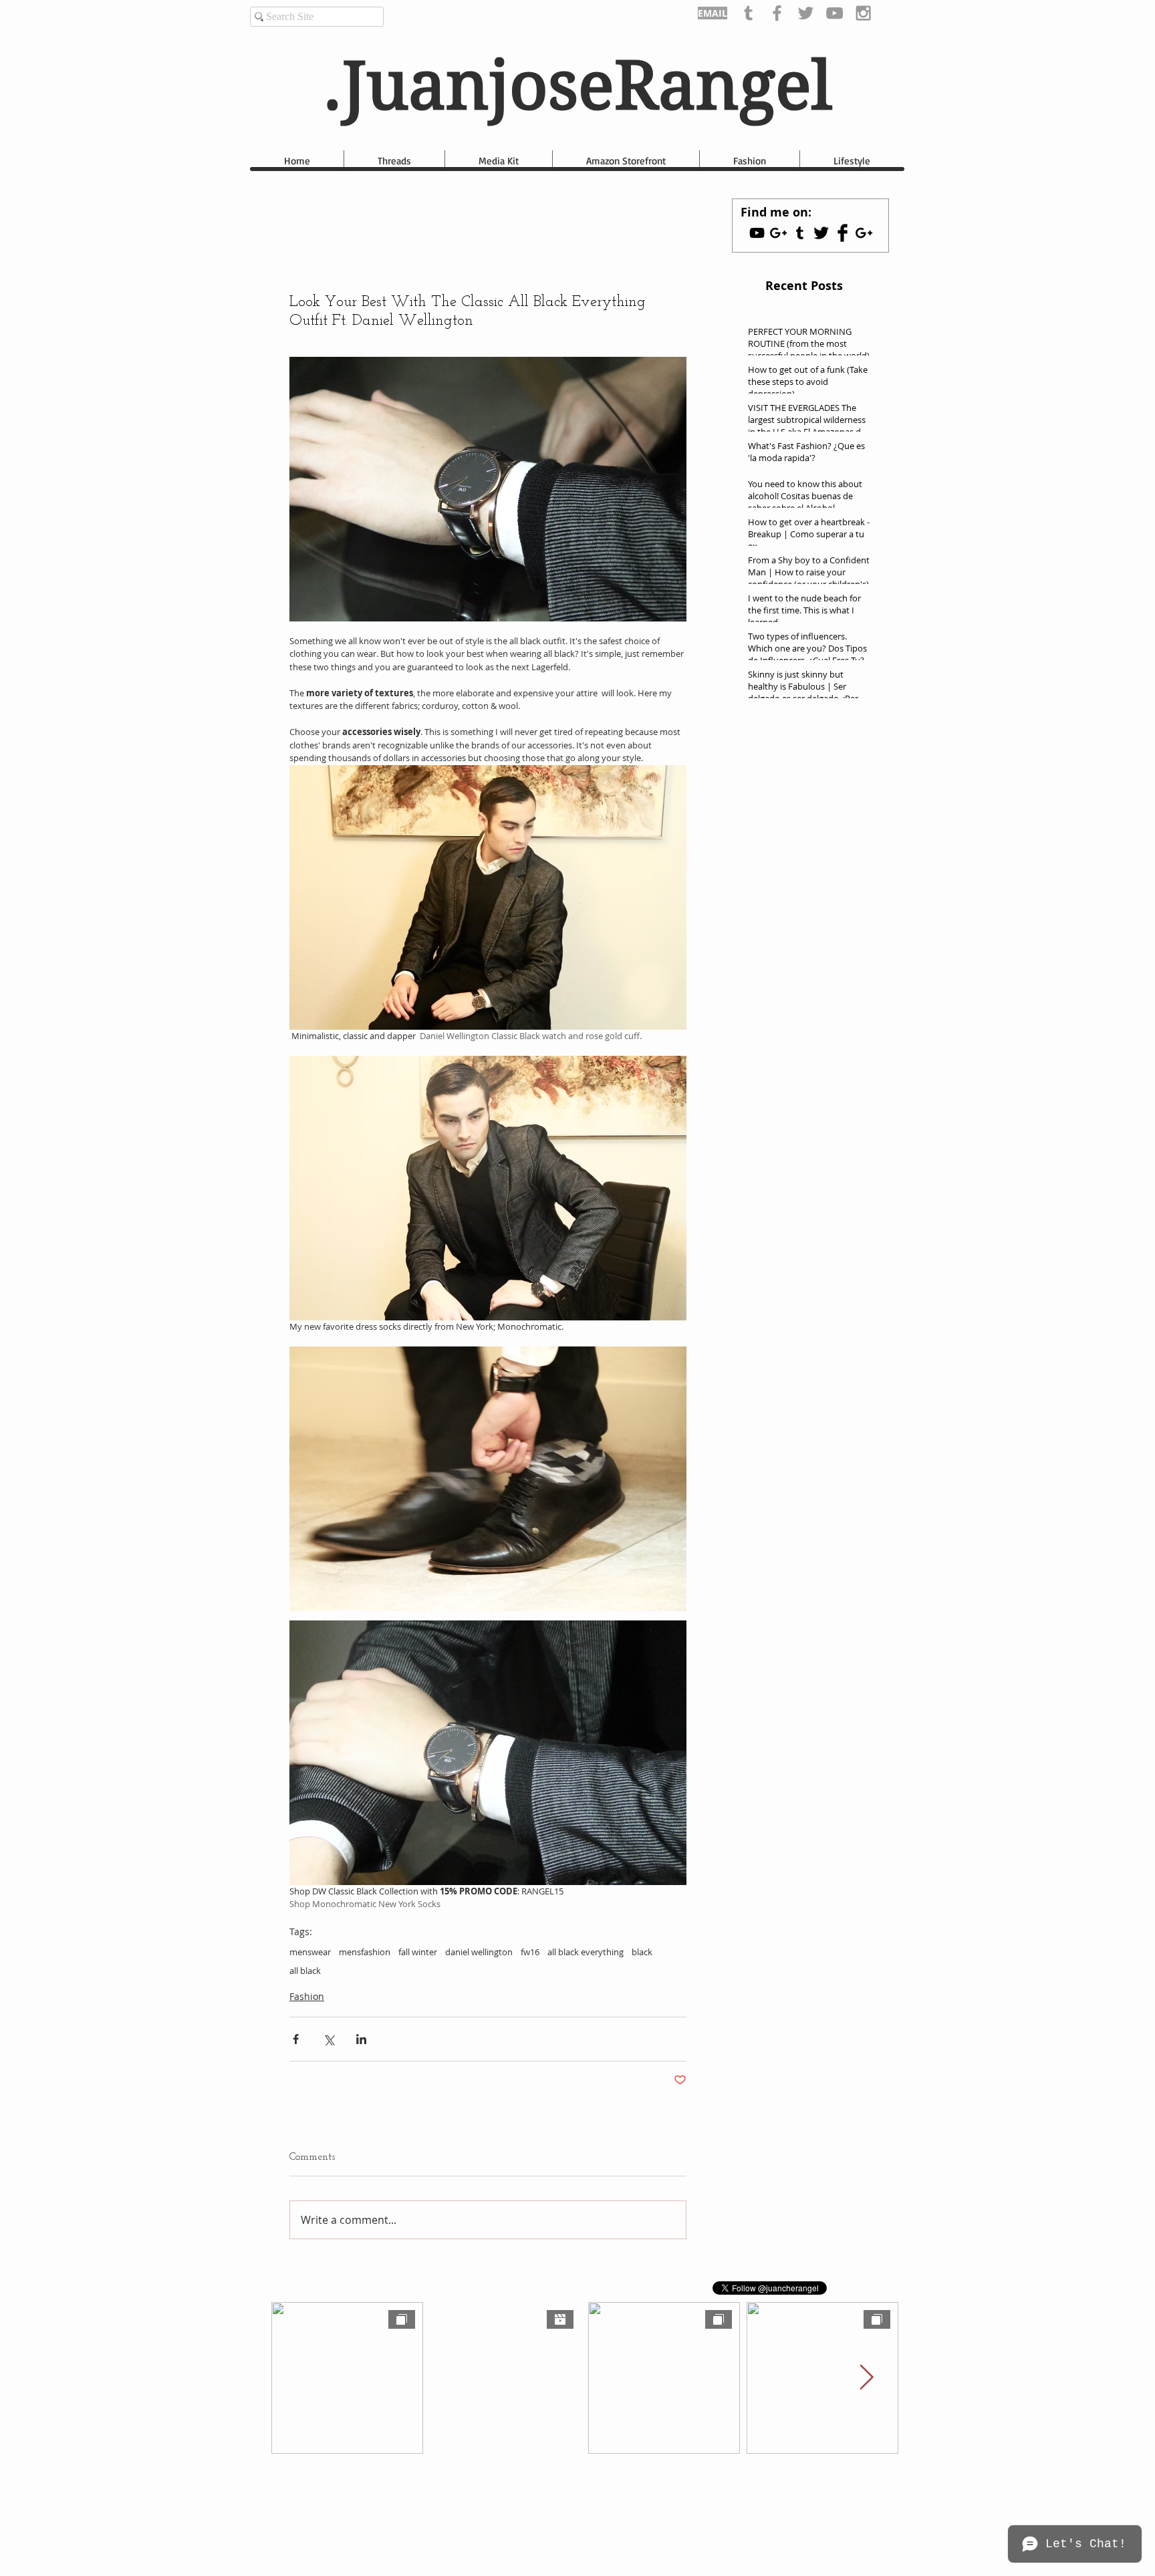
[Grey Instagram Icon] (863, 13)
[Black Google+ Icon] (864, 233)
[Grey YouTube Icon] (835, 13)
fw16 (530, 1952)
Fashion (307, 1996)
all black (305, 1971)
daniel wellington (479, 1952)
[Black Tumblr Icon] (800, 233)
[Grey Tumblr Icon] (748, 13)
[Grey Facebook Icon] (777, 13)
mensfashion (365, 1952)
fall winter (418, 1952)
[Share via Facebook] (296, 2039)
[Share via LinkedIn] (361, 2039)
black (642, 1952)
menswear (310, 1952)
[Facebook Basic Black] (843, 233)
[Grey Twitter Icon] (806, 13)
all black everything (586, 1952)
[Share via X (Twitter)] (329, 2039)
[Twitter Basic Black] (821, 233)
